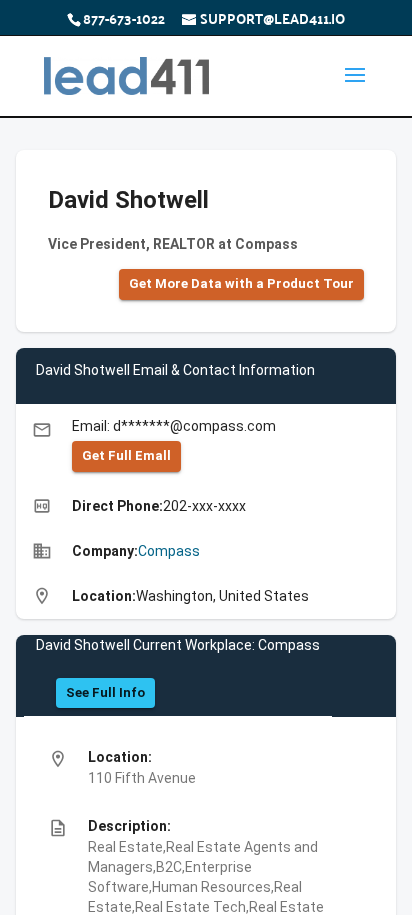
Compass (169, 551)
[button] (241, 284)
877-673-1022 (124, 18)
